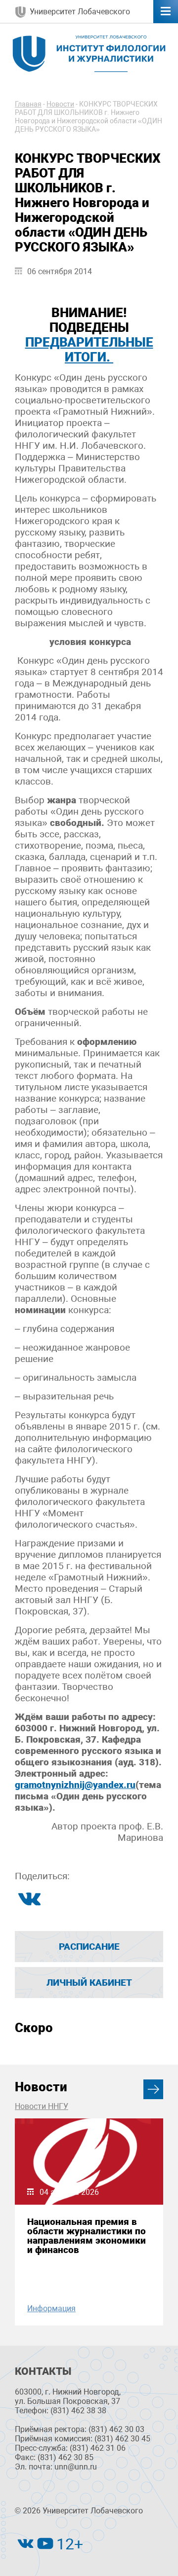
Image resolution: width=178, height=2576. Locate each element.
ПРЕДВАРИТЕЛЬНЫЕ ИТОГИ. (89, 350)
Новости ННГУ (42, 2106)
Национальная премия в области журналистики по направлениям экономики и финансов (87, 2236)
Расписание (89, 1947)
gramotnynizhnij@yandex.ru (75, 1785)
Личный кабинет (89, 1983)
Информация (51, 2308)
